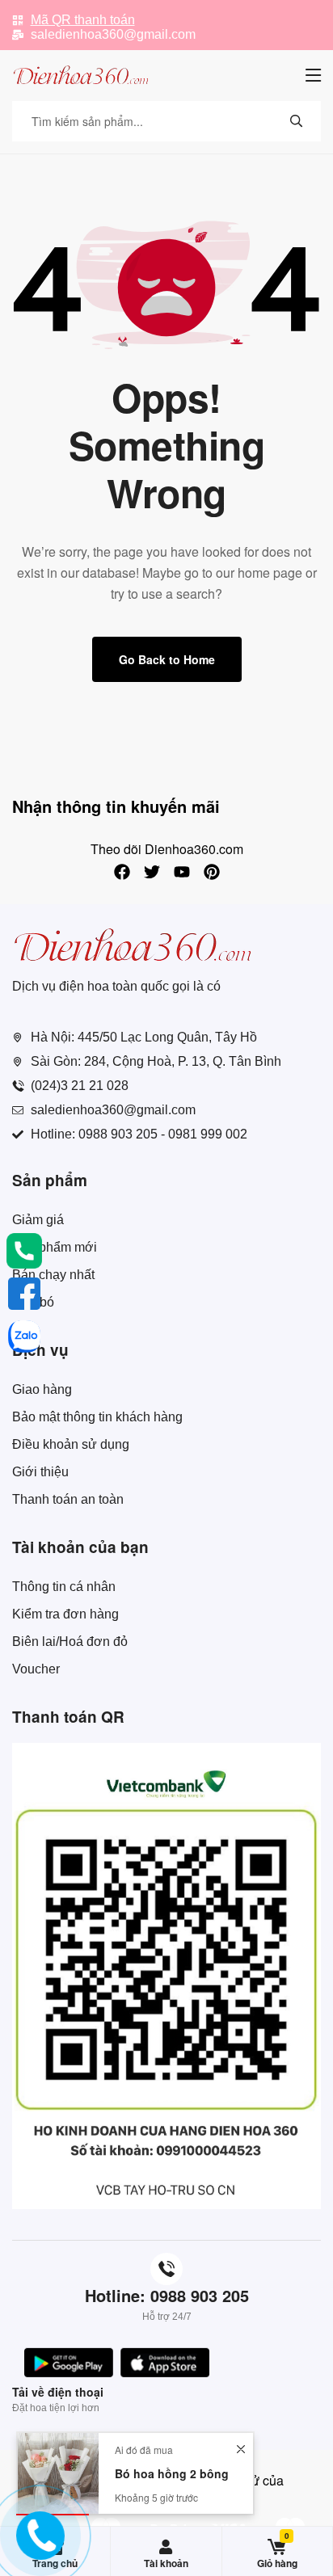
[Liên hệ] (41, 2548)
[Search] (297, 121)
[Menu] (313, 75)
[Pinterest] (212, 872)
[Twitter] (152, 872)
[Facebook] (122, 872)
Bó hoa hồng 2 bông (172, 2473)
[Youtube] (182, 872)
